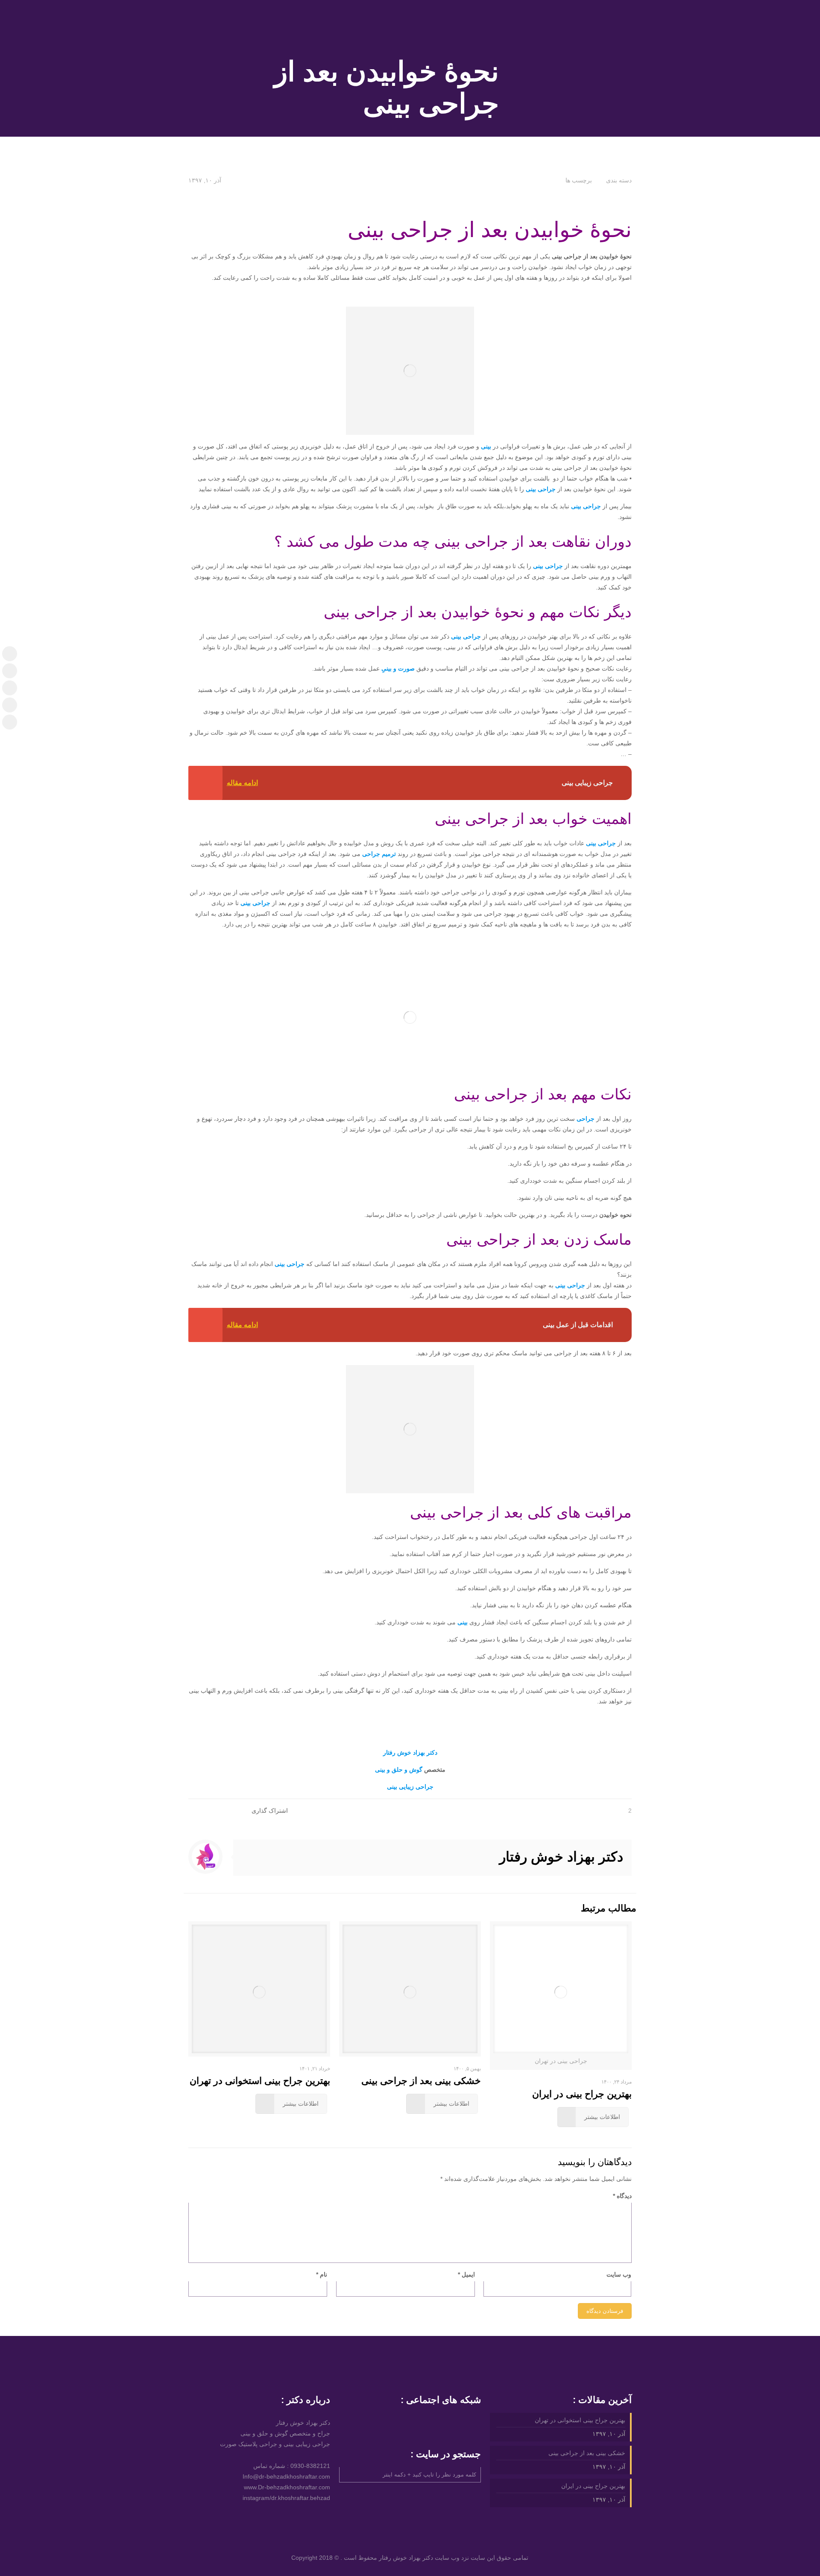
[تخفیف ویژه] (10, 722)
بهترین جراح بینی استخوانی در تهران (260, 2081)
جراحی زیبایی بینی (410, 1787)
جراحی (586, 1119)
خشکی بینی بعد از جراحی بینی (421, 2081)
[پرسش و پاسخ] (10, 705)
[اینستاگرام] (10, 654)
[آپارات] (10, 688)
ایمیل (466, 2274)
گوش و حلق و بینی (400, 1770)
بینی (486, 446)
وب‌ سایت (619, 2274)
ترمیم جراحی (379, 854)
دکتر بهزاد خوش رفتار (410, 1753)
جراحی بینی (541, 489)
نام (322, 2274)
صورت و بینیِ (399, 668)
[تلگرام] (10, 671)
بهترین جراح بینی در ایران (582, 2094)
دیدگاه (622, 2196)
